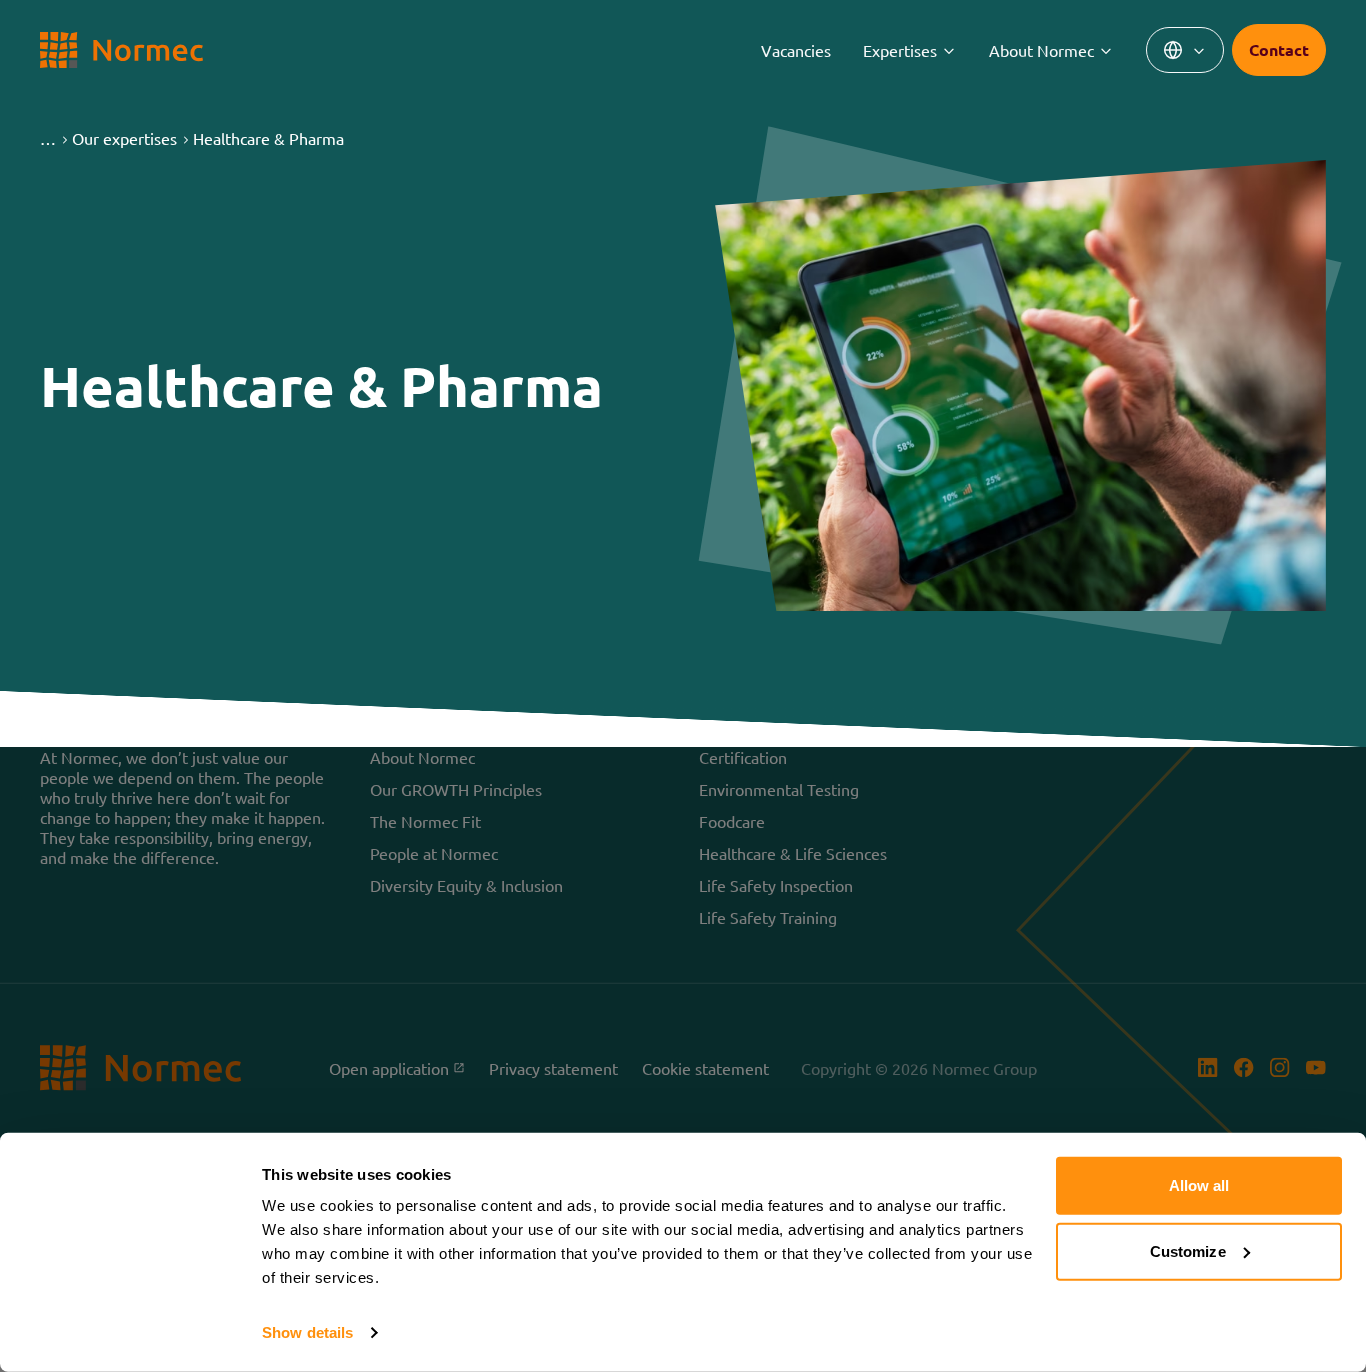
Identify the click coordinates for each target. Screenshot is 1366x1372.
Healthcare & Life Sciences (793, 853)
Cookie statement (705, 1068)
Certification (743, 757)
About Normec (1041, 50)
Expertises (900, 50)
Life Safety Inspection (776, 885)
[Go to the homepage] (121, 50)
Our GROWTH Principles (456, 789)
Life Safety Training (768, 917)
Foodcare (732, 821)
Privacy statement (553, 1068)
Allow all (1199, 1185)
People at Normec (434, 853)
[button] (48, 138)
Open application (396, 1068)
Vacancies (796, 50)
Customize (1188, 1250)
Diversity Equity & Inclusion (466, 885)
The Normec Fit (425, 821)
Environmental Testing (779, 789)
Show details (307, 1332)
